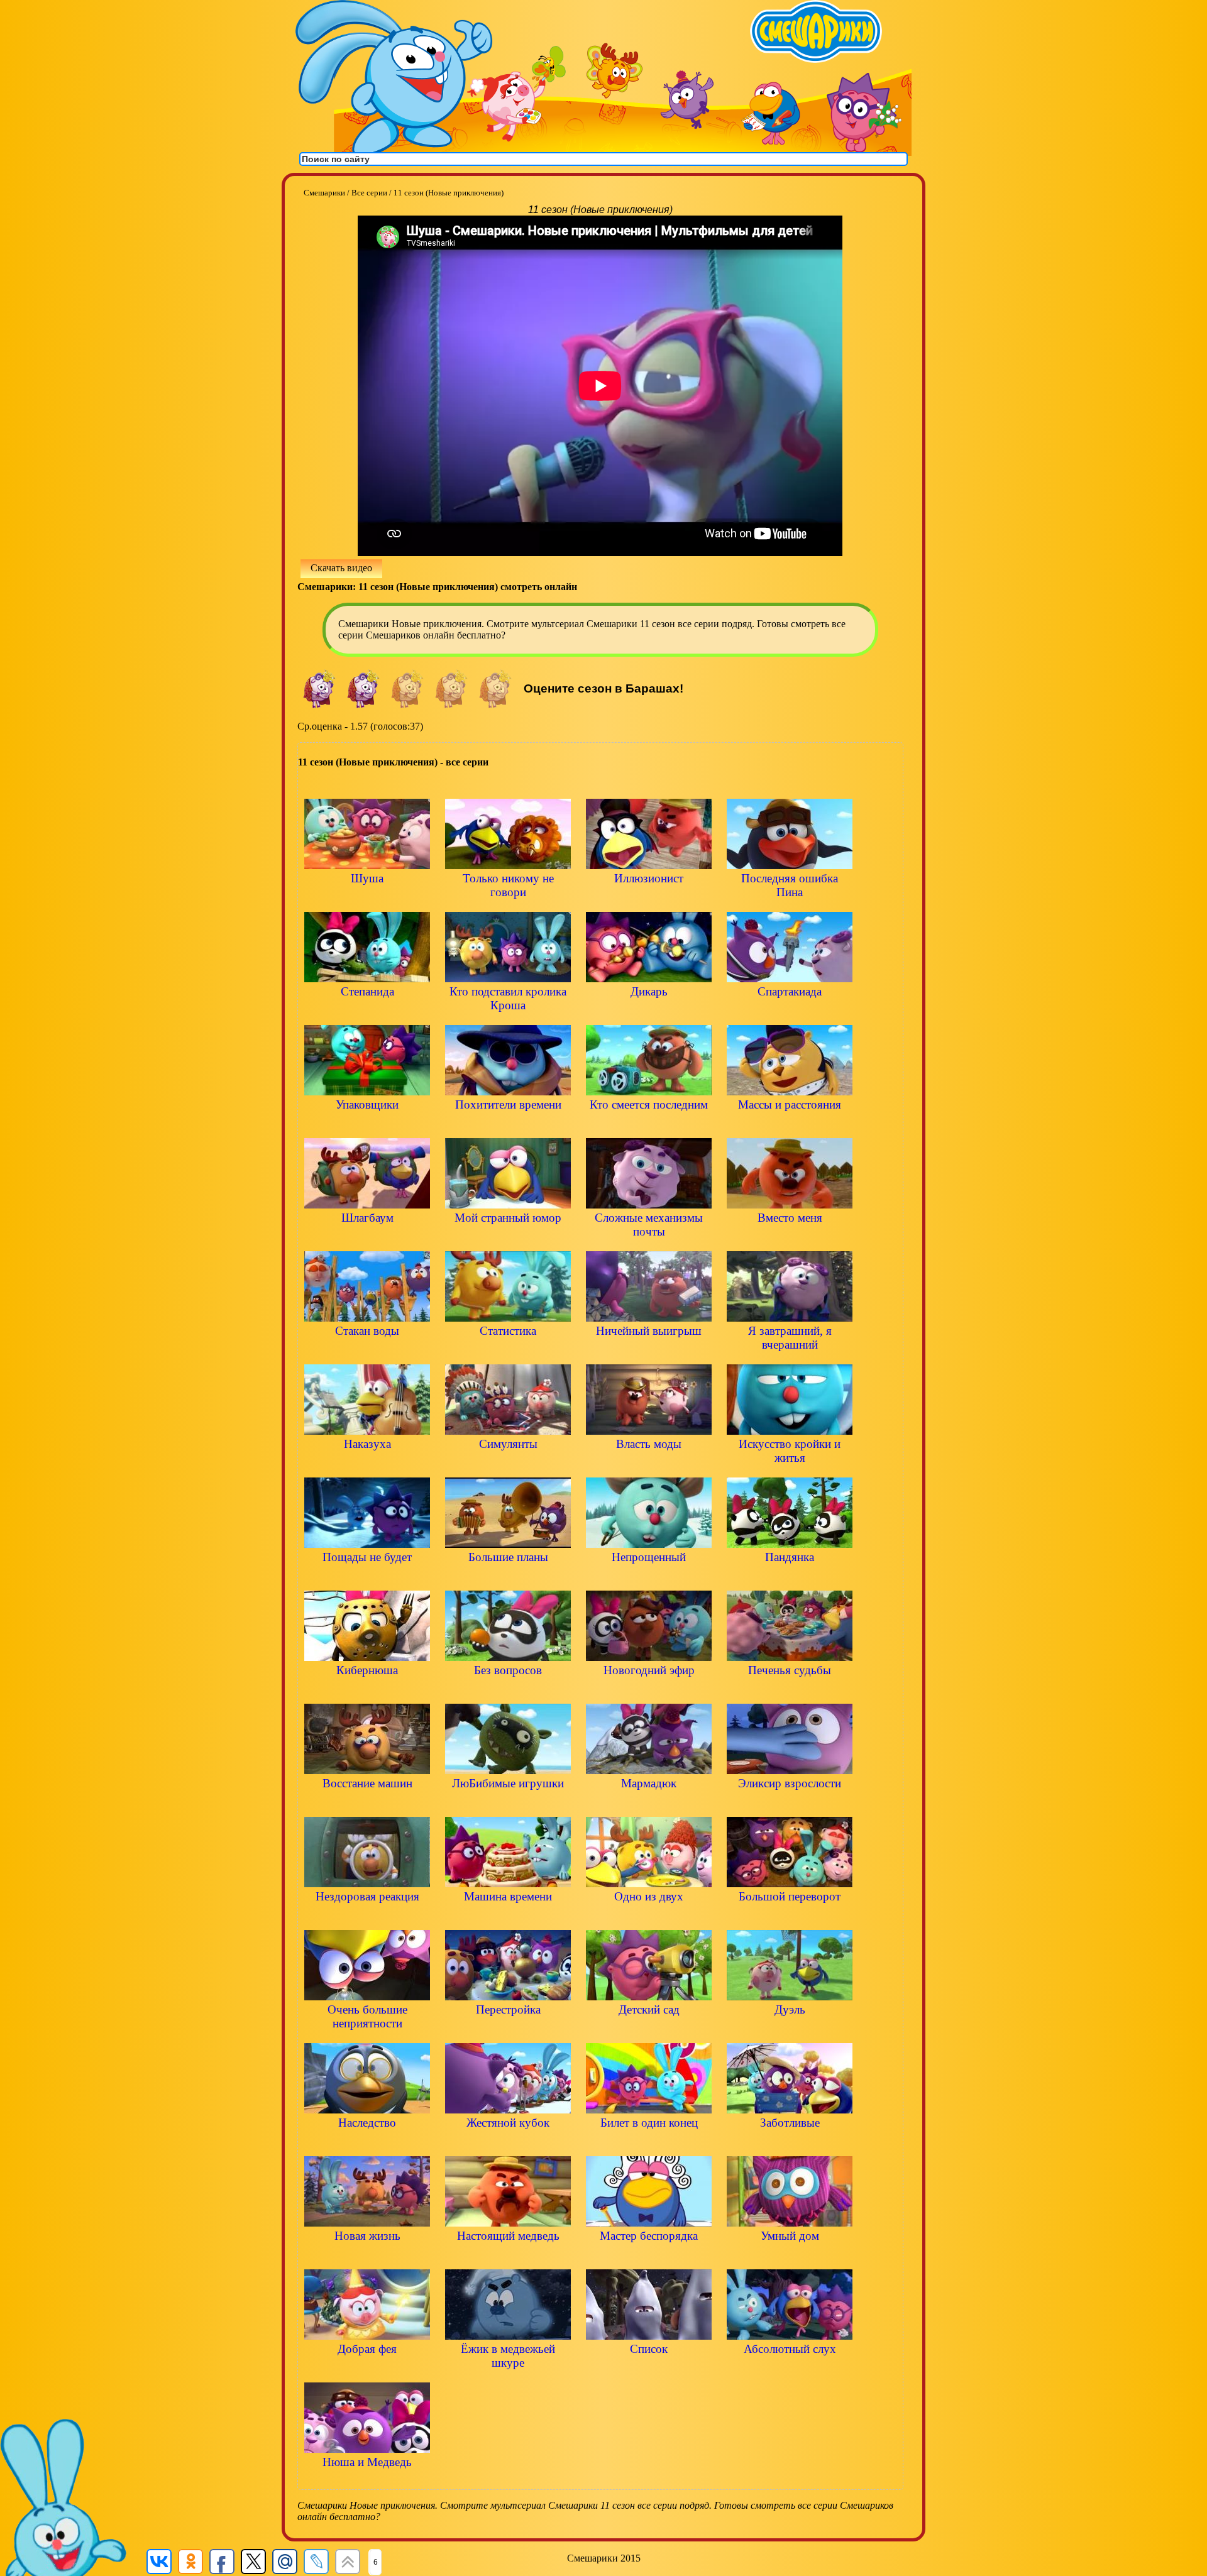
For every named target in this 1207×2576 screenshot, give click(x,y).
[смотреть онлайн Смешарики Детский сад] (649, 2031)
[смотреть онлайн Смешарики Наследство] (367, 2144)
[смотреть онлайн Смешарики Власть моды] (649, 1465)
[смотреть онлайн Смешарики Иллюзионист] (649, 900)
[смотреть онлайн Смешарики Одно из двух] (649, 1918)
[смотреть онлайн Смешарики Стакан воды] (367, 1352)
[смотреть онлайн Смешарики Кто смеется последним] (649, 1126)
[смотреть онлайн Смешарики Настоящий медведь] (508, 2257)
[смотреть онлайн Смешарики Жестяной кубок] (508, 2144)
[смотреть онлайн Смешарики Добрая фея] (367, 2370)
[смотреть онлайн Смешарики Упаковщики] (367, 1126)
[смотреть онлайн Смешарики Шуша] (367, 900)
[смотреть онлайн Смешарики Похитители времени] (508, 1126)
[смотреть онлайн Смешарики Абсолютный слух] (790, 2370)
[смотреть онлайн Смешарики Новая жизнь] (367, 2257)
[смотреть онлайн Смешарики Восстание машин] (367, 1805)
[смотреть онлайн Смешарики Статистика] (508, 1352)
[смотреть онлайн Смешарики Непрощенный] (649, 1578)
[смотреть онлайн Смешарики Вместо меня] (790, 1239)
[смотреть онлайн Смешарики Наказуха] (367, 1465)
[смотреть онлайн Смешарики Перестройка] (508, 2031)
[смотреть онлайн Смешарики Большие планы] (508, 1578)
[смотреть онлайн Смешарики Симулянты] (508, 1465)
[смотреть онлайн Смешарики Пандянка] (790, 1578)
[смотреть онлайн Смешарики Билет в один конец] (649, 2144)
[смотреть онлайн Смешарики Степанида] (367, 1013)
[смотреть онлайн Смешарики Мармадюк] (649, 1805)
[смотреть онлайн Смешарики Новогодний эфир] (649, 1691)
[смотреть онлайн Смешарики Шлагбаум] (367, 1239)
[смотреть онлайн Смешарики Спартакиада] (790, 1013)
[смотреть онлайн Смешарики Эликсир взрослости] (790, 1805)
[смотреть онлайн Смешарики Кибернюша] (367, 1691)
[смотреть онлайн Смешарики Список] (649, 2370)
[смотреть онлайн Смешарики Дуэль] (790, 2031)
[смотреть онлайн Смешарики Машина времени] (508, 1918)
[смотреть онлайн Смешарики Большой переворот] (790, 1918)
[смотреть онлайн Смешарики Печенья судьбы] (790, 1691)
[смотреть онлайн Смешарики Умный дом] (790, 2257)
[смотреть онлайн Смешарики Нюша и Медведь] (367, 2483)
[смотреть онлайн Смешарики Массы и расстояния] (790, 1126)
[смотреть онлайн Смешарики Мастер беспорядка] (649, 2257)
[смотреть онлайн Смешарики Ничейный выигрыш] (649, 1352)
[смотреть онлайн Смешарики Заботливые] (790, 2144)
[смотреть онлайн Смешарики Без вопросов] (508, 1691)
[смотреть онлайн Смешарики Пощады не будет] (367, 1578)
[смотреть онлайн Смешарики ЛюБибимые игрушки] (508, 1805)
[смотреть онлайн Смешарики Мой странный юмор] (508, 1239)
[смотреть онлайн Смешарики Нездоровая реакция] (367, 1918)
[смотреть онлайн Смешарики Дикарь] (649, 1013)
